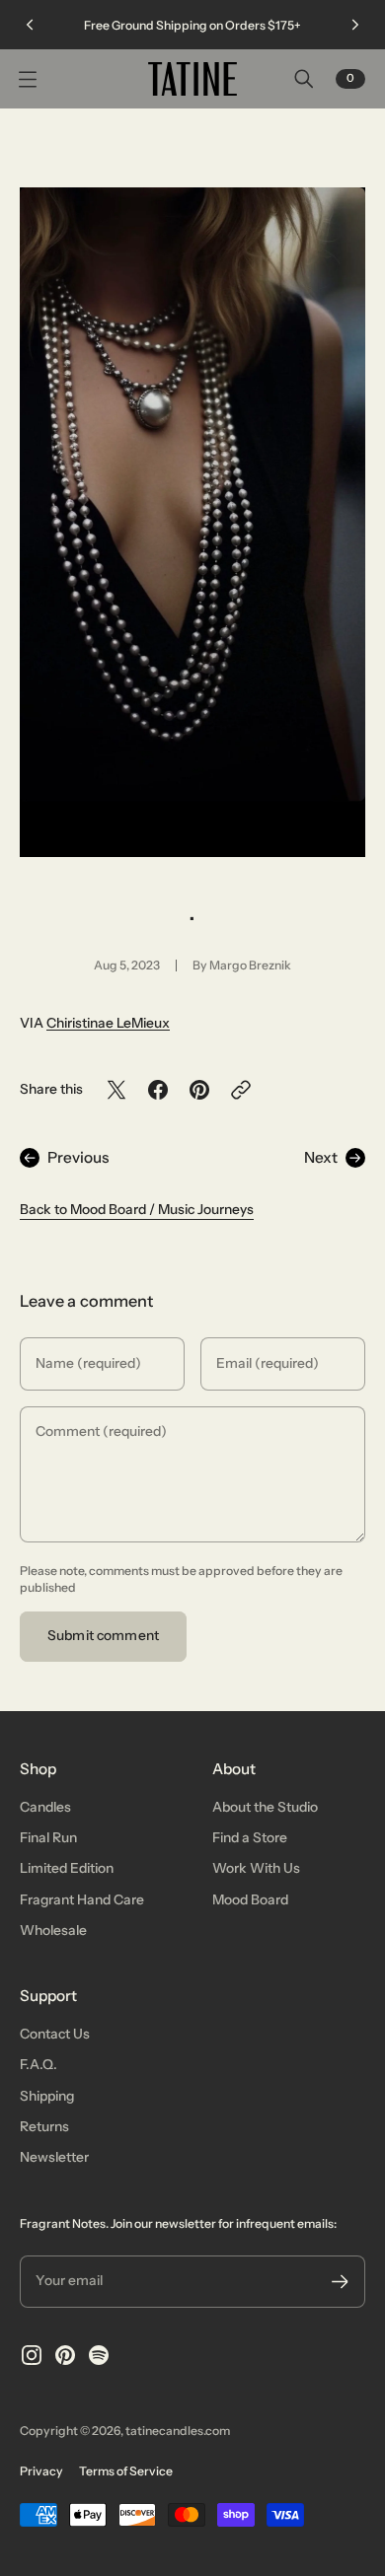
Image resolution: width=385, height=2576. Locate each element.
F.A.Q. (38, 2064)
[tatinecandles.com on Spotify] (99, 2355)
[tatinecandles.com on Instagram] (32, 2355)
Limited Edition (67, 1868)
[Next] (355, 25)
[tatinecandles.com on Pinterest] (65, 2355)
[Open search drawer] (304, 79)
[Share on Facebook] (158, 1090)
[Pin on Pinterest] (199, 1090)
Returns (44, 2126)
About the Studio (265, 1807)
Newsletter (54, 2157)
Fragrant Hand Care (82, 1899)
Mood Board (250, 1899)
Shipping (47, 2096)
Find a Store (250, 1837)
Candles (45, 1807)
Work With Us (256, 1868)
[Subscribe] (340, 2282)
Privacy (41, 2471)
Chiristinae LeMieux (108, 1023)
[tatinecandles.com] (192, 79)
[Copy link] (241, 1090)
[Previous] (30, 25)
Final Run (48, 1837)
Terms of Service (126, 2471)
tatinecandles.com (178, 2431)
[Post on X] (116, 1090)
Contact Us (55, 2034)
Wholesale (53, 1930)
